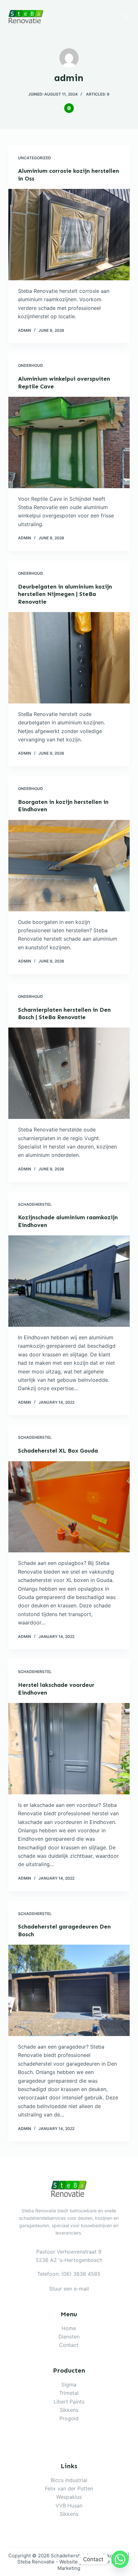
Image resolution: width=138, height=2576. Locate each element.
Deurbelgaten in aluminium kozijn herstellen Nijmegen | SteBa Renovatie (65, 594)
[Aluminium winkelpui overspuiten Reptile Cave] (69, 442)
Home (69, 2328)
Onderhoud (30, 365)
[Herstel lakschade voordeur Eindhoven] (69, 1749)
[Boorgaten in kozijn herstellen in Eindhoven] (69, 866)
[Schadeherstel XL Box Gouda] (69, 1507)
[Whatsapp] (120, 2559)
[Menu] (127, 16)
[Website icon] (69, 108)
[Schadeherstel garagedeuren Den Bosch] (69, 1990)
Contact (69, 2345)
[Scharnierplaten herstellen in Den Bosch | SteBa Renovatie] (69, 1073)
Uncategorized (34, 158)
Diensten (69, 2337)
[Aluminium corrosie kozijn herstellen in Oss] (69, 235)
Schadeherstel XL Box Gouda (58, 1451)
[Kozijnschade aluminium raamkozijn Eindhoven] (69, 1281)
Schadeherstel (35, 1204)
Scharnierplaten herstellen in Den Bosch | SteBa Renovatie (64, 1014)
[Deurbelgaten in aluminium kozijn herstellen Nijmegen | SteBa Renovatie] (69, 658)
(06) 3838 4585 (81, 2274)
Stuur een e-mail (69, 2289)
